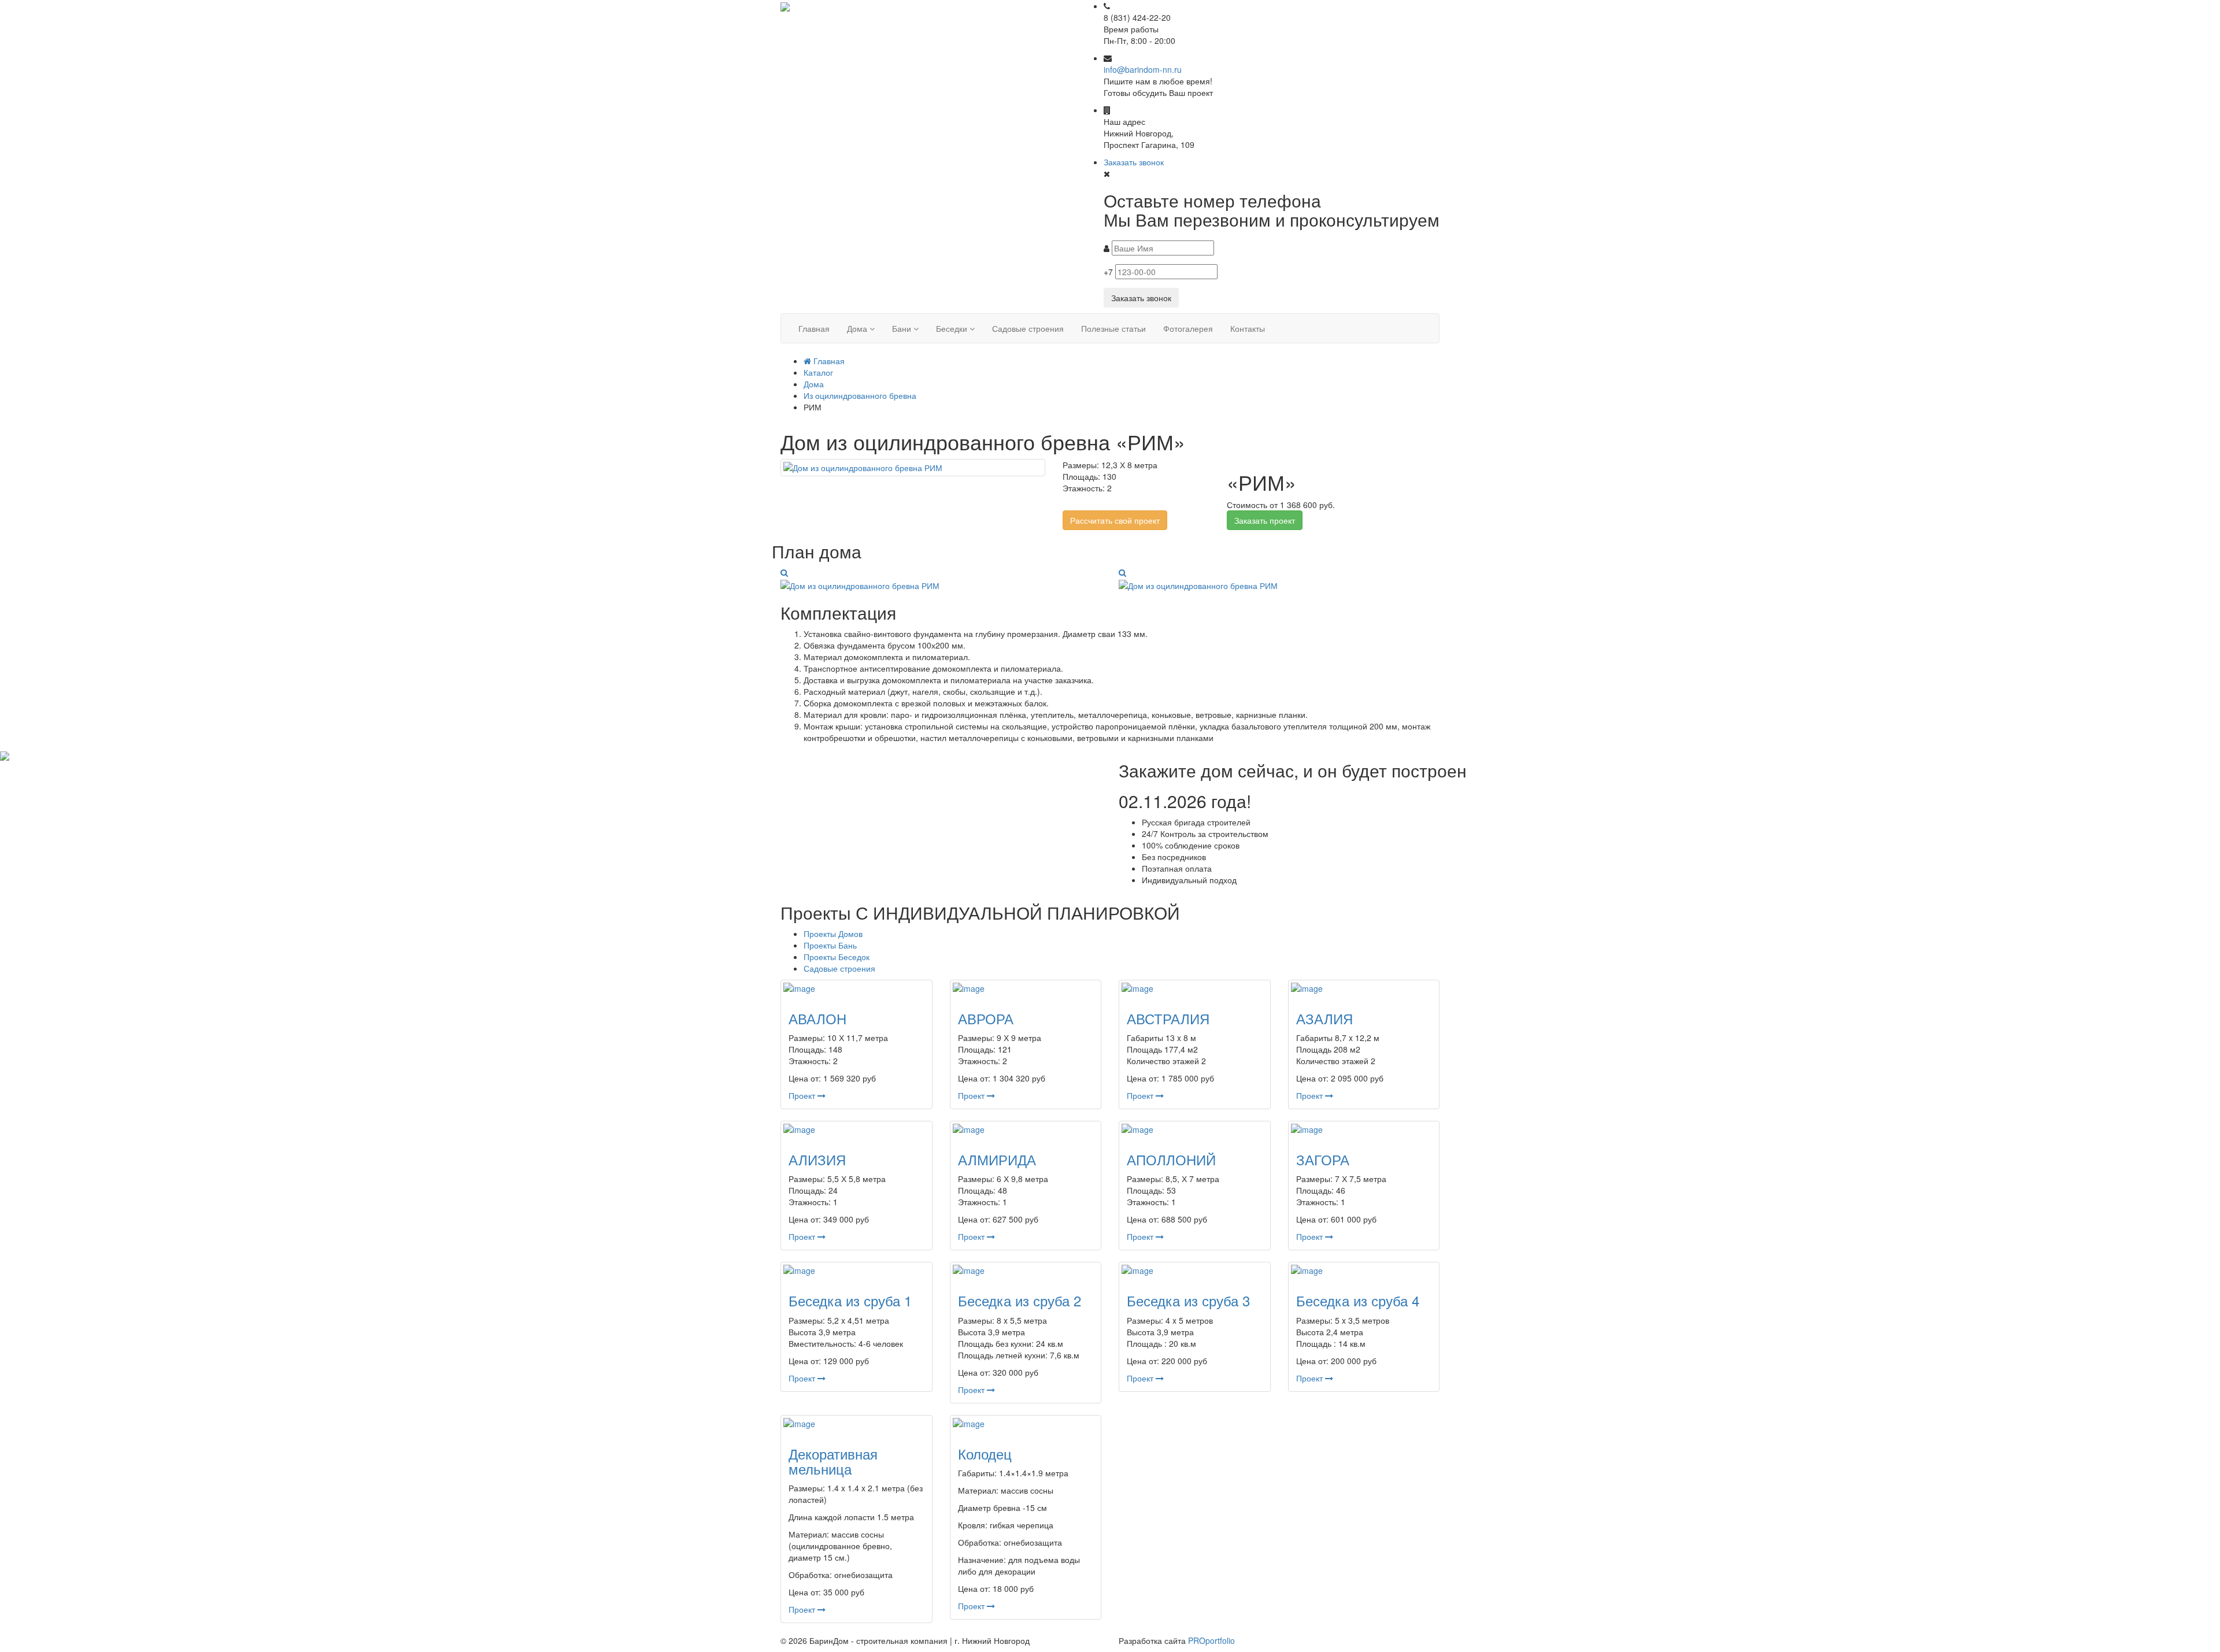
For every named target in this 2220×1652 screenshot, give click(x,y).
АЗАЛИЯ (1324, 1018)
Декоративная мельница (833, 1461)
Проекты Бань (830, 945)
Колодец (985, 1453)
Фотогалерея (1188, 328)
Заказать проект (1265, 520)
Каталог (818, 372)
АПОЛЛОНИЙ (1171, 1159)
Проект (803, 1095)
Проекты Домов (833, 934)
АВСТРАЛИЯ (1168, 1018)
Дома (814, 384)
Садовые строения (1028, 328)
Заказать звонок (1134, 162)
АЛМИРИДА (997, 1159)
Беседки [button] (953, 328)
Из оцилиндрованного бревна (860, 395)
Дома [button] (858, 328)
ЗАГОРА (1323, 1159)
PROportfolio (1211, 1640)
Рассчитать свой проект (1115, 520)
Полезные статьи (1113, 328)
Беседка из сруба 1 (850, 1300)
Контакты (1248, 328)
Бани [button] (903, 328)
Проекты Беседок (837, 957)
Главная (814, 328)
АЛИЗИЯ (817, 1159)
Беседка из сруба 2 (1020, 1300)
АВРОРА (986, 1018)
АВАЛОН (817, 1018)
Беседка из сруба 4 (1358, 1300)
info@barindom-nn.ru (1143, 69)
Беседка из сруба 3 (1188, 1300)
